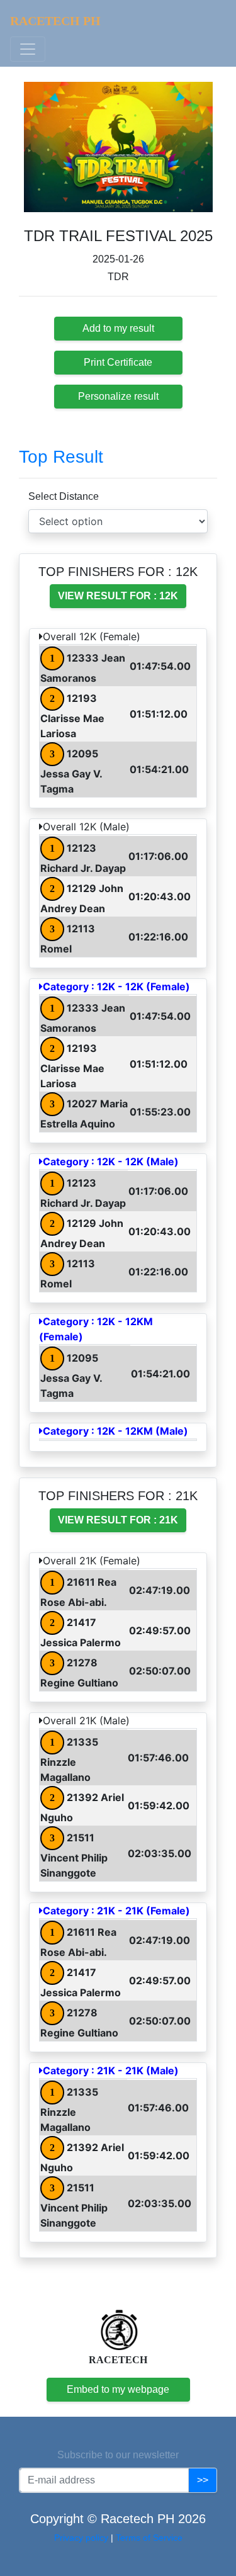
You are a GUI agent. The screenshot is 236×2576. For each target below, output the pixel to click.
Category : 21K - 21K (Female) (116, 1911)
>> (203, 2480)
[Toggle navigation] (28, 49)
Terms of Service (149, 2538)
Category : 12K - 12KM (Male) (115, 1431)
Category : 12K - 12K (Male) (111, 1161)
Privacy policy (82, 2538)
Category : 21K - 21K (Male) (111, 2070)
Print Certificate (118, 362)
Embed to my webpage (118, 2389)
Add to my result (118, 328)
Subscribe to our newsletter (118, 2455)
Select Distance (64, 496)
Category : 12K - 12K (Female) (116, 986)
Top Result (61, 457)
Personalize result (118, 396)
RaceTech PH (55, 21)
